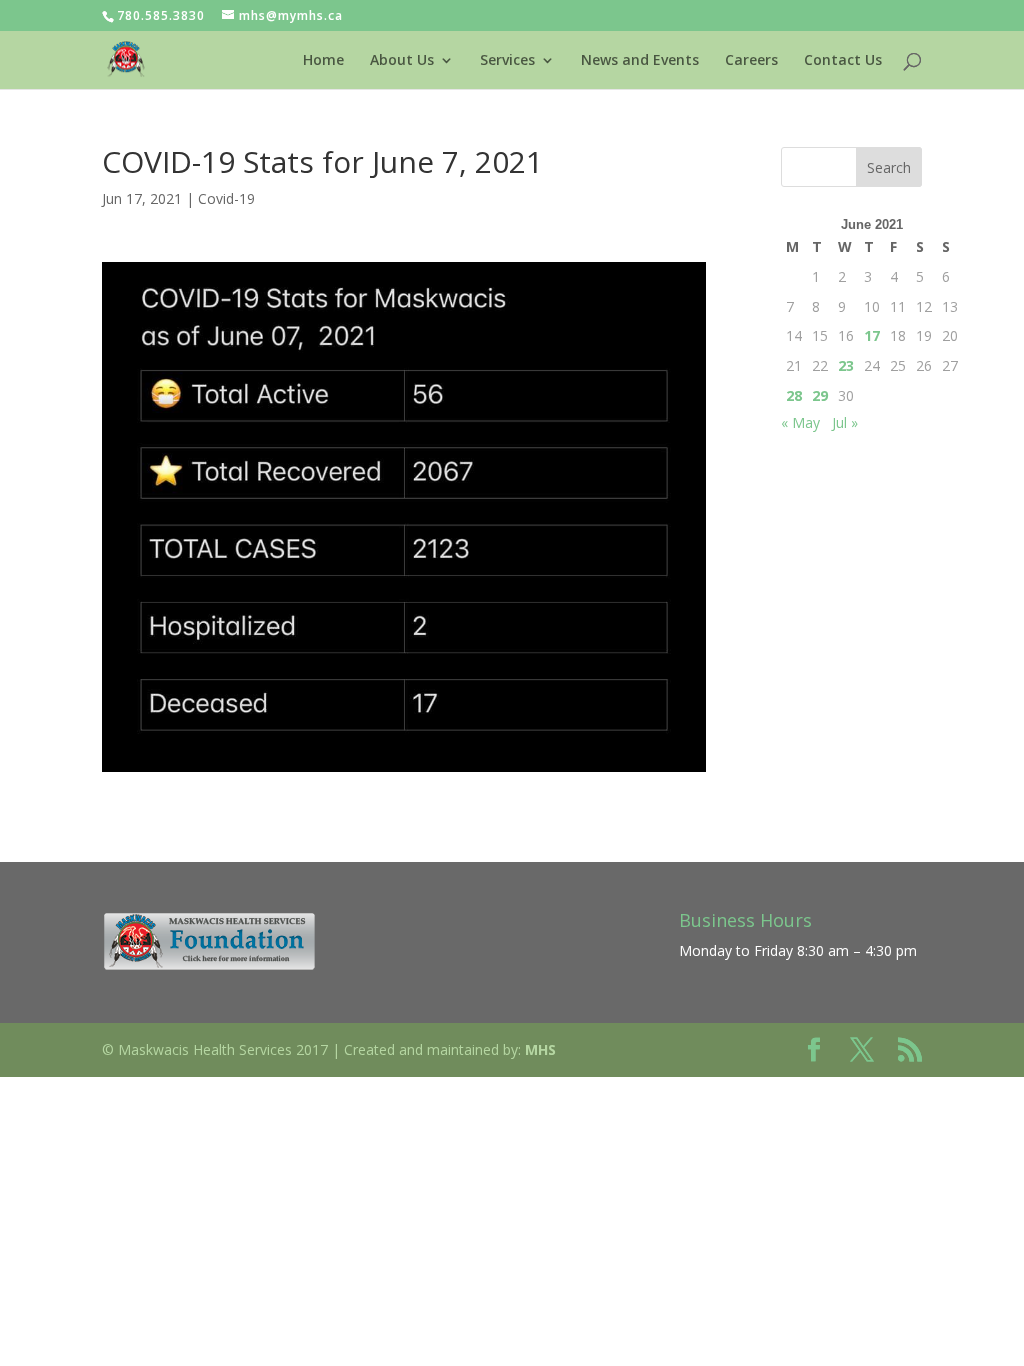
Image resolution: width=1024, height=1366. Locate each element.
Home (323, 61)
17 (872, 335)
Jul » (845, 422)
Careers (751, 61)
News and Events (640, 61)
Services (507, 61)
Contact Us (843, 61)
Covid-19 (226, 198)
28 (794, 395)
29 (820, 395)
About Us (402, 61)
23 (846, 365)
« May (800, 422)
